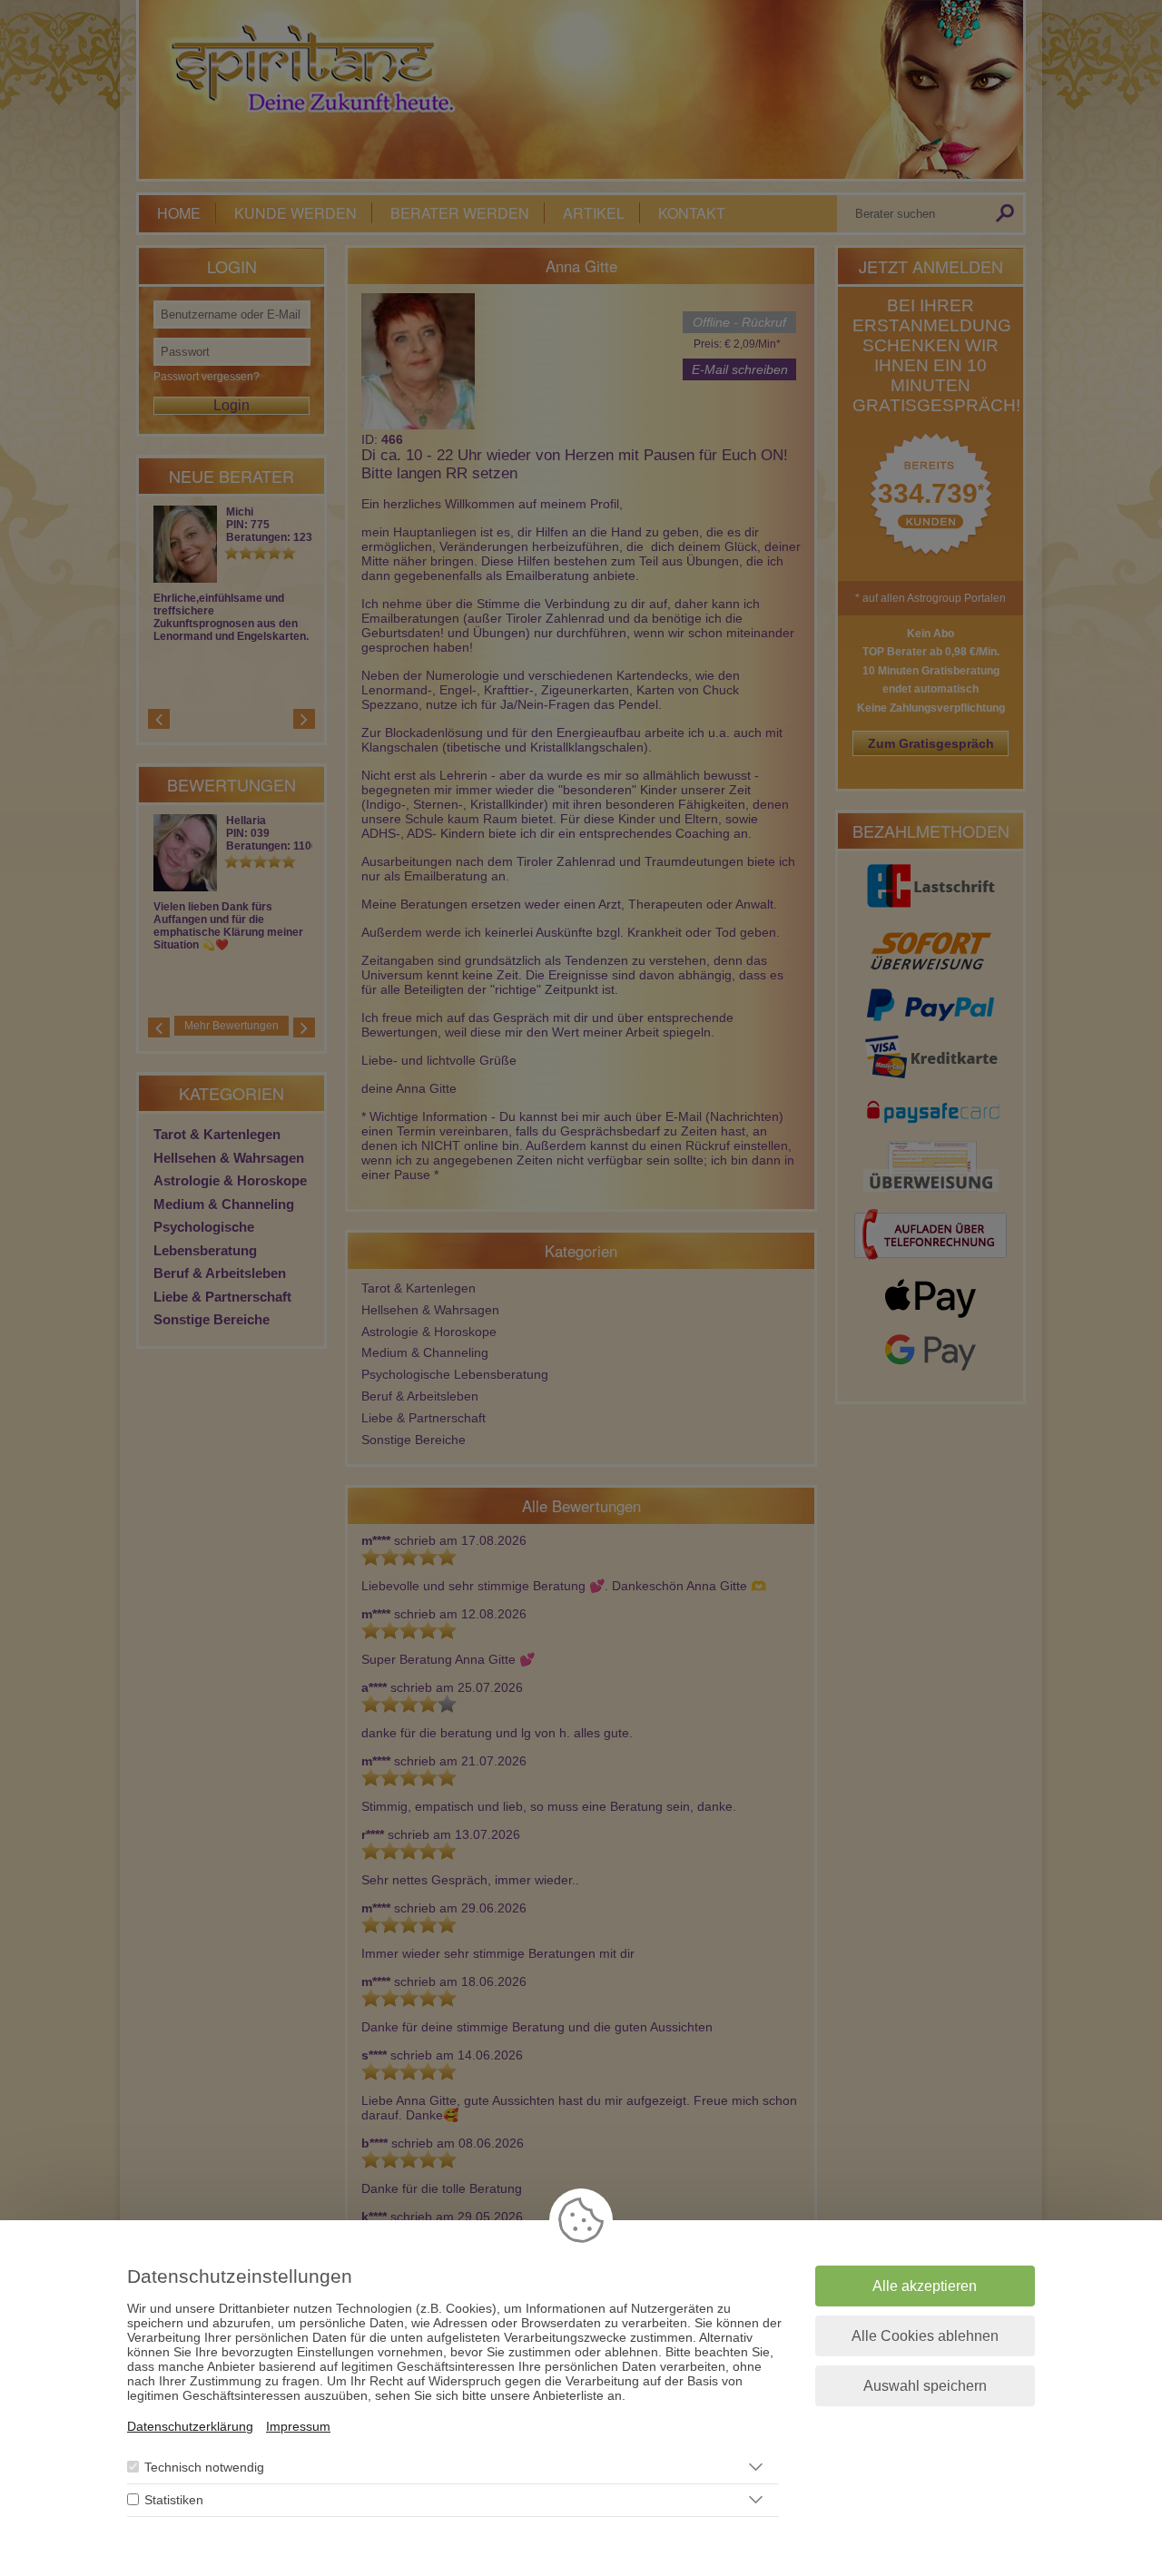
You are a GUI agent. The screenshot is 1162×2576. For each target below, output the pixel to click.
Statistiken (174, 2500)
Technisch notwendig (204, 2467)
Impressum (298, 2426)
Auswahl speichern (925, 2386)
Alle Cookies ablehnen (925, 2336)
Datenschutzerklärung (190, 2426)
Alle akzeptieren (925, 2286)
